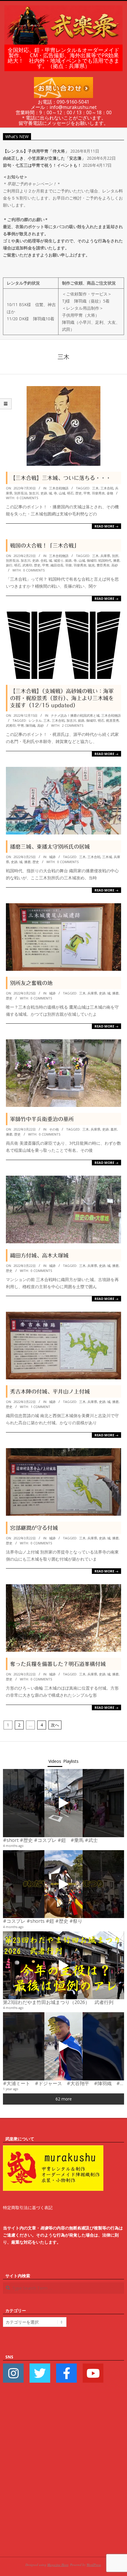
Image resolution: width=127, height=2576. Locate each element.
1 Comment (40, 1407)
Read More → (106, 526)
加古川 (34, 493)
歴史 (79, 493)
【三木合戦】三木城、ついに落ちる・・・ (61, 478)
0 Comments (27, 498)
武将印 (27, 565)
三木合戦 (107, 488)
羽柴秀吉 (98, 493)
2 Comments (73, 725)
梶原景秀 (113, 720)
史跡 (44, 493)
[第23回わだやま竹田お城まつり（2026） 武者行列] (63, 1965)
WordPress (94, 2565)
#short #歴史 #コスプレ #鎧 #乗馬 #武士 (50, 1840)
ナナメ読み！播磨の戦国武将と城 (75, 715)
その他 (54, 1129)
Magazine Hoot (58, 2565)
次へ (55, 1725)
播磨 (116, 560)
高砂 (115, 565)
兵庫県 (105, 556)
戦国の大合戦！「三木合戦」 (45, 545)
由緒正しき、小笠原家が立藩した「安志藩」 (44, 158)
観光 (92, 565)
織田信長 (57, 565)
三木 (95, 488)
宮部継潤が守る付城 (34, 1528)
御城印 (92, 560)
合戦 (44, 560)
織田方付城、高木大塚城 (39, 1255)
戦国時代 (105, 560)
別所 (115, 556)
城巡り (59, 560)
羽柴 (69, 565)
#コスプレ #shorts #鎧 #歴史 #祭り (43, 1921)
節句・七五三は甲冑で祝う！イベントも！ (42, 165)
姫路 (69, 560)
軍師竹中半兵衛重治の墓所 (42, 1119)
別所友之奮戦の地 (31, 983)
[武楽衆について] (53, 2149)
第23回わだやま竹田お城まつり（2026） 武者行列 (58, 2002)
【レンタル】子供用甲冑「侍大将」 (36, 151)
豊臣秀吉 (103, 565)
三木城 (107, 857)
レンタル (35, 720)
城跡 (52, 857)
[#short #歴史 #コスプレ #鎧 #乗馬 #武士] (63, 1803)
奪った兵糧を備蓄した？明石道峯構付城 (58, 1664)
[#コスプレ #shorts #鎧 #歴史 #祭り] (63, 1884)
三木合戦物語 (59, 488)
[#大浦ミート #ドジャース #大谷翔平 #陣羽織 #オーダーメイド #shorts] (63, 2046)
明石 (70, 493)
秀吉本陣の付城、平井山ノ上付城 (50, 1391)
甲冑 (87, 493)
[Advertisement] (63, 2479)
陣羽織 (31, 725)
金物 (110, 493)
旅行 (9, 565)
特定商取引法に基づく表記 (28, 2207)
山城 (62, 493)
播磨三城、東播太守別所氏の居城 (50, 847)
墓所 (114, 1129)
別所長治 (21, 493)
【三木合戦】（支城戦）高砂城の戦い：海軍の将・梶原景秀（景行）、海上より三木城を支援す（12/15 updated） (62, 698)
